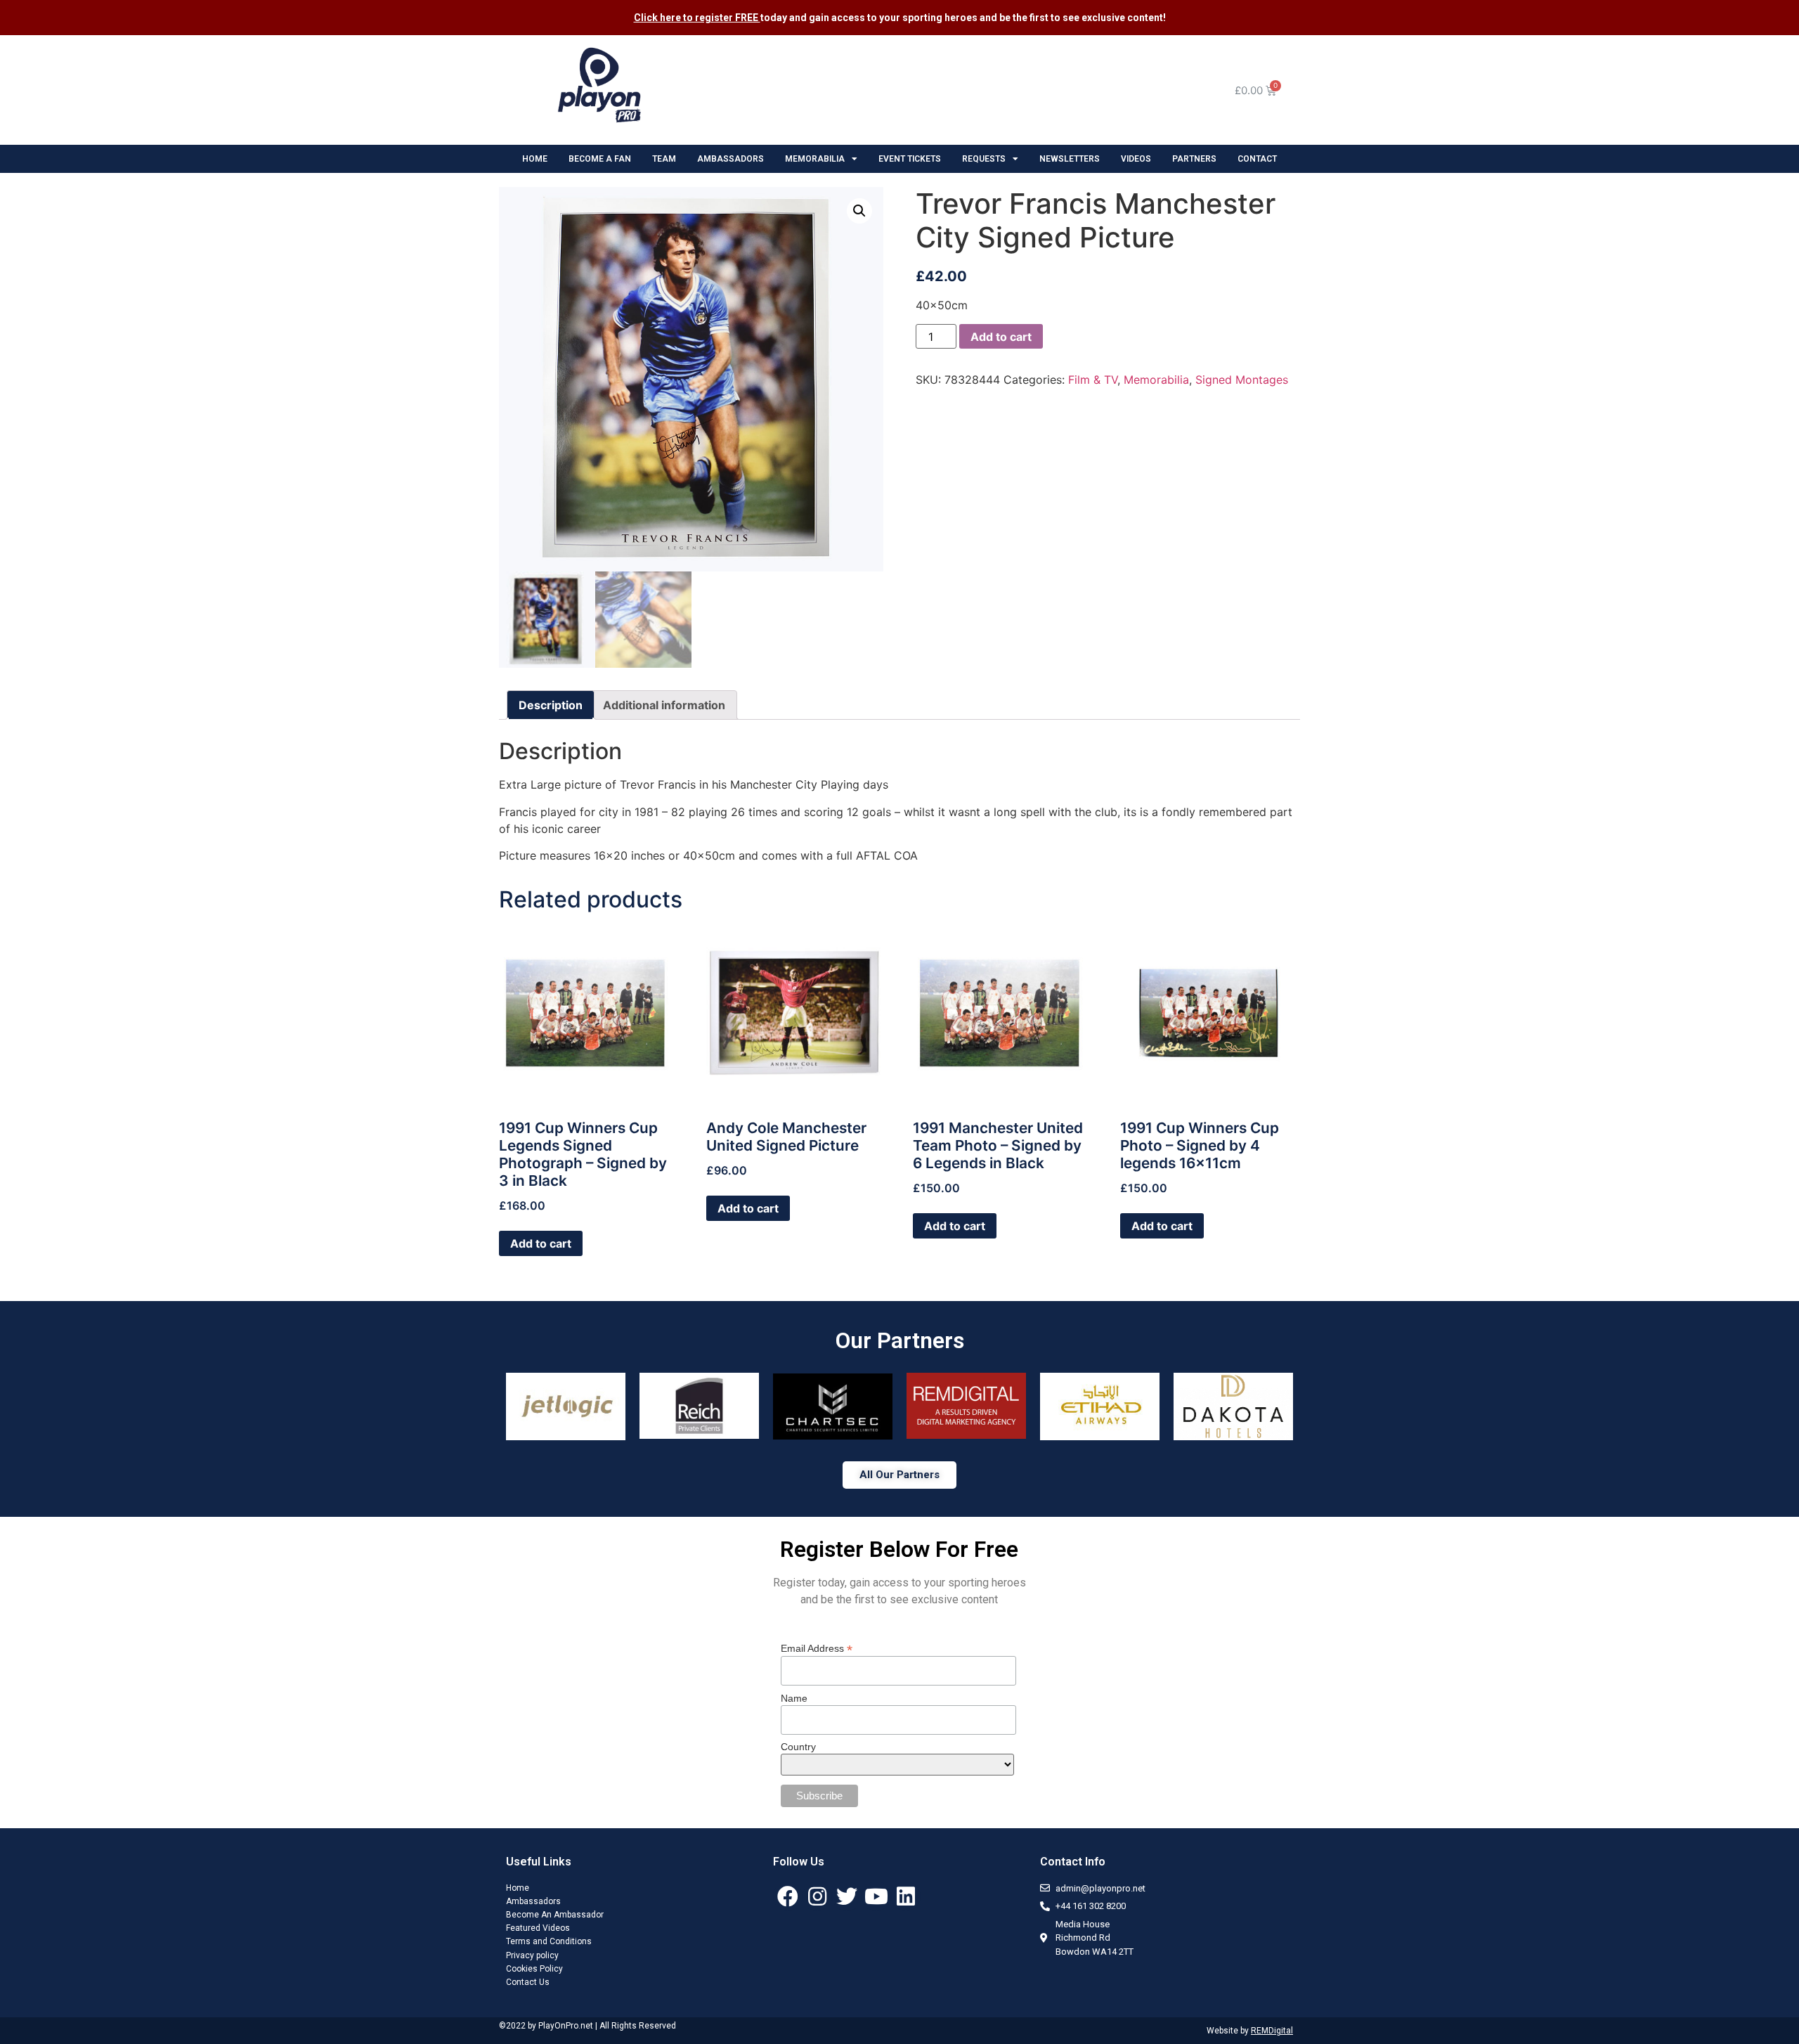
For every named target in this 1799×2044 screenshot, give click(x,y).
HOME (535, 159)
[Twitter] (847, 1896)
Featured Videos (538, 1928)
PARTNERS (1194, 159)
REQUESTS (984, 159)
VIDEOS (1136, 159)
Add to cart (1001, 337)
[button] (899, 1475)
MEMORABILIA (815, 159)
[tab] (551, 705)
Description (551, 705)
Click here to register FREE (697, 18)
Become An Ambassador (555, 1915)
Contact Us (528, 1982)
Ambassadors (533, 1901)
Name (794, 1698)
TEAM (664, 159)
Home (518, 1888)
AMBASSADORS (730, 159)
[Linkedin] (906, 1896)
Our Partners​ (900, 1340)
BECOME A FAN (600, 159)
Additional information (664, 705)
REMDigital (1272, 2031)
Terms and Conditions (549, 1941)
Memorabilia (1156, 380)
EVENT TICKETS (910, 159)
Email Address (817, 1648)
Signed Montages (1242, 380)
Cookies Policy (534, 1969)
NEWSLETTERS (1070, 159)
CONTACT (1257, 159)
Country (798, 1747)
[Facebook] (788, 1896)
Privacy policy (532, 1955)
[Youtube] (876, 1896)
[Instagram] (817, 1896)
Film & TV (1093, 380)
